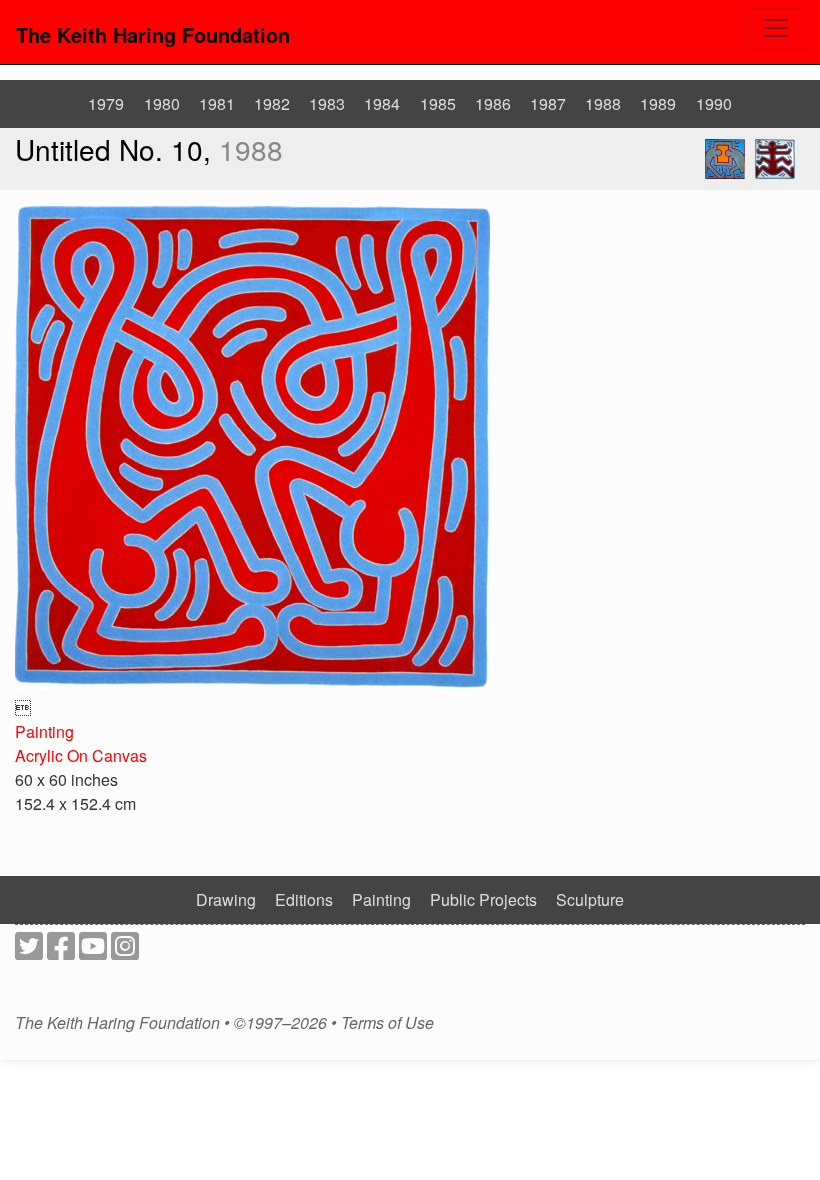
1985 (438, 103)
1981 (217, 103)
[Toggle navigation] (776, 29)
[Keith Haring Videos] (93, 951)
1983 (327, 103)
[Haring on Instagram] (125, 951)
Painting (44, 731)
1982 (272, 103)
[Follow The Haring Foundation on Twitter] (29, 951)
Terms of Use (387, 1023)
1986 (493, 103)
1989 (658, 103)
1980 (162, 103)
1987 (548, 103)
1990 (714, 103)
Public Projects (483, 899)
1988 (603, 103)
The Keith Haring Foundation (153, 34)
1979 (106, 103)
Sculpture (590, 899)
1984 (382, 103)
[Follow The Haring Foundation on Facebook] (61, 951)
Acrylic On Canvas (81, 755)
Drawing (226, 899)
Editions (304, 899)
